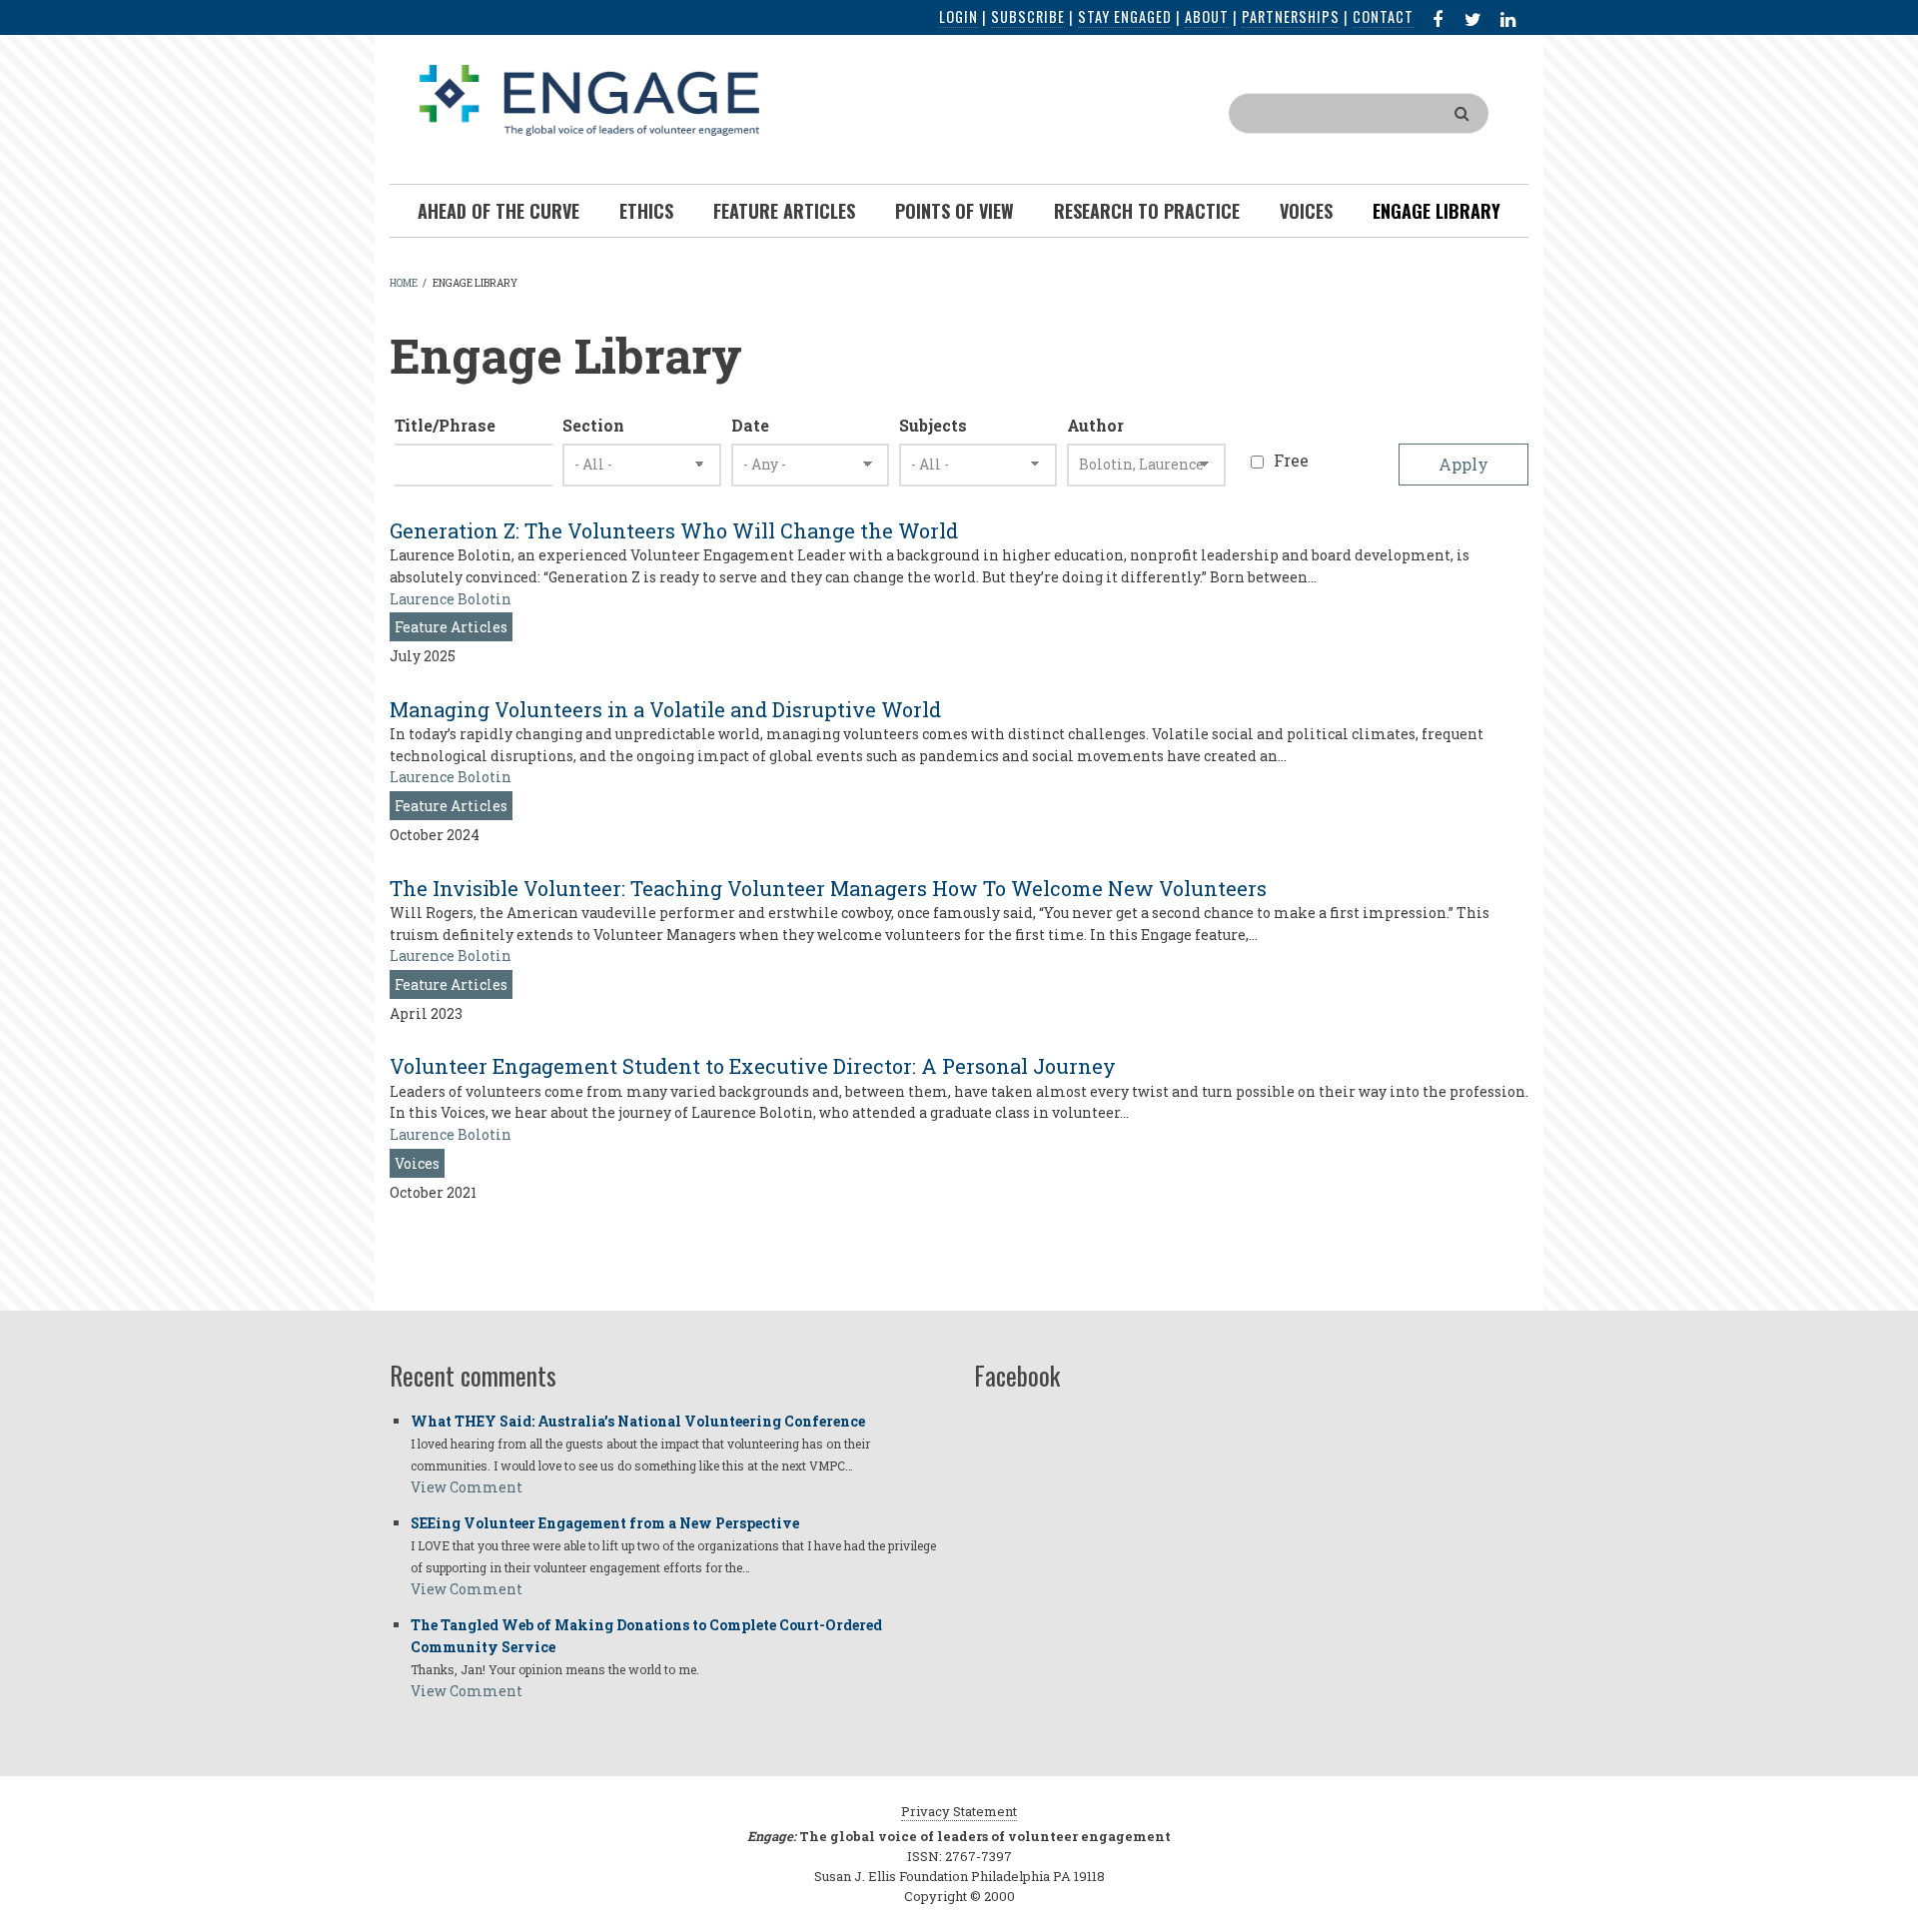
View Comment (467, 1487)
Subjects (933, 425)
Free (1291, 460)
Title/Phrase (445, 425)
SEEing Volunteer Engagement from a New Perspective (605, 1523)
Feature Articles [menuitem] (784, 211)
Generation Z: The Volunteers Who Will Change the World (674, 530)
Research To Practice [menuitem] (1147, 211)
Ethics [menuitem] (646, 211)
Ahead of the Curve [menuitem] (498, 211)
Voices (417, 1163)
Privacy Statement (959, 1811)
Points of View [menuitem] (955, 211)
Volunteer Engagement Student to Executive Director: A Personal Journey (753, 1066)
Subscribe (1028, 16)
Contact (1383, 16)
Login (959, 16)
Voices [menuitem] (1306, 211)
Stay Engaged (1125, 16)
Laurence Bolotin (451, 599)
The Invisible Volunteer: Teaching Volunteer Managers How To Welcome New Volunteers (828, 888)
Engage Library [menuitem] (1437, 211)
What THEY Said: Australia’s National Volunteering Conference (638, 1421)
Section (593, 425)
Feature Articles (451, 627)
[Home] (589, 98)
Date (750, 425)
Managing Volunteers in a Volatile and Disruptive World (665, 709)
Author (1095, 425)
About (1207, 16)
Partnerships (1291, 16)
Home (404, 283)
